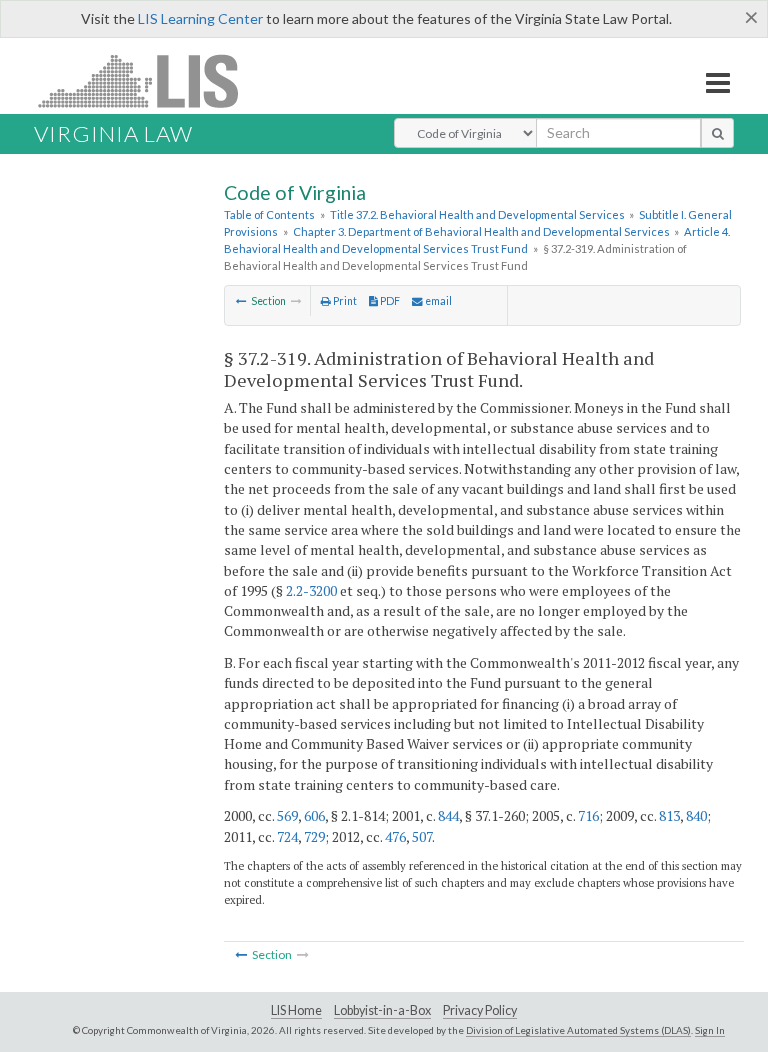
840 (696, 815)
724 (287, 836)
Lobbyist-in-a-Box (382, 1010)
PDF (389, 301)
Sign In (710, 1030)
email (437, 301)
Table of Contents (269, 214)
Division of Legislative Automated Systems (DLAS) (578, 1030)
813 (669, 815)
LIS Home (296, 1010)
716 (588, 815)
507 (422, 836)
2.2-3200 (311, 590)
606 (314, 815)
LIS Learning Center (200, 18)
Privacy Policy (480, 1010)
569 (287, 815)
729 (314, 836)
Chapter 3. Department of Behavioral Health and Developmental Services (481, 231)
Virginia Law (113, 133)
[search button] (717, 133)
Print (344, 301)
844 (448, 815)
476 (395, 836)
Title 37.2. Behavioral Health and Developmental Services (477, 214)
